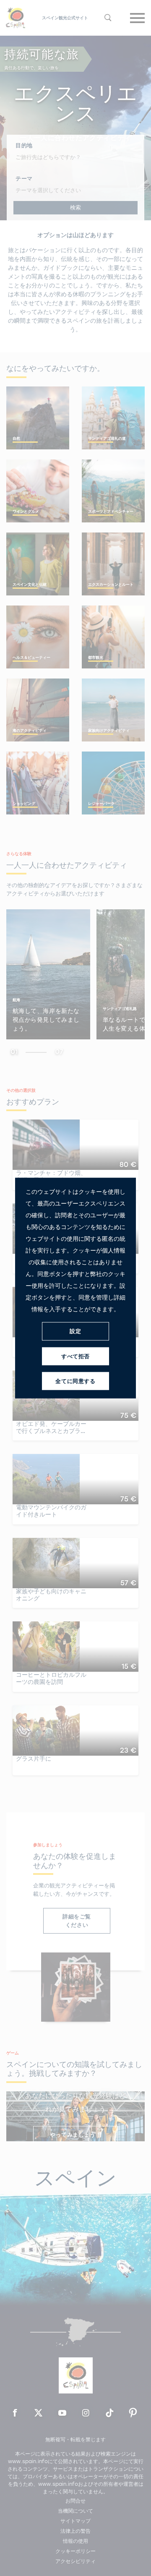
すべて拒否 (75, 1356)
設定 (75, 1331)
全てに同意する (75, 1381)
